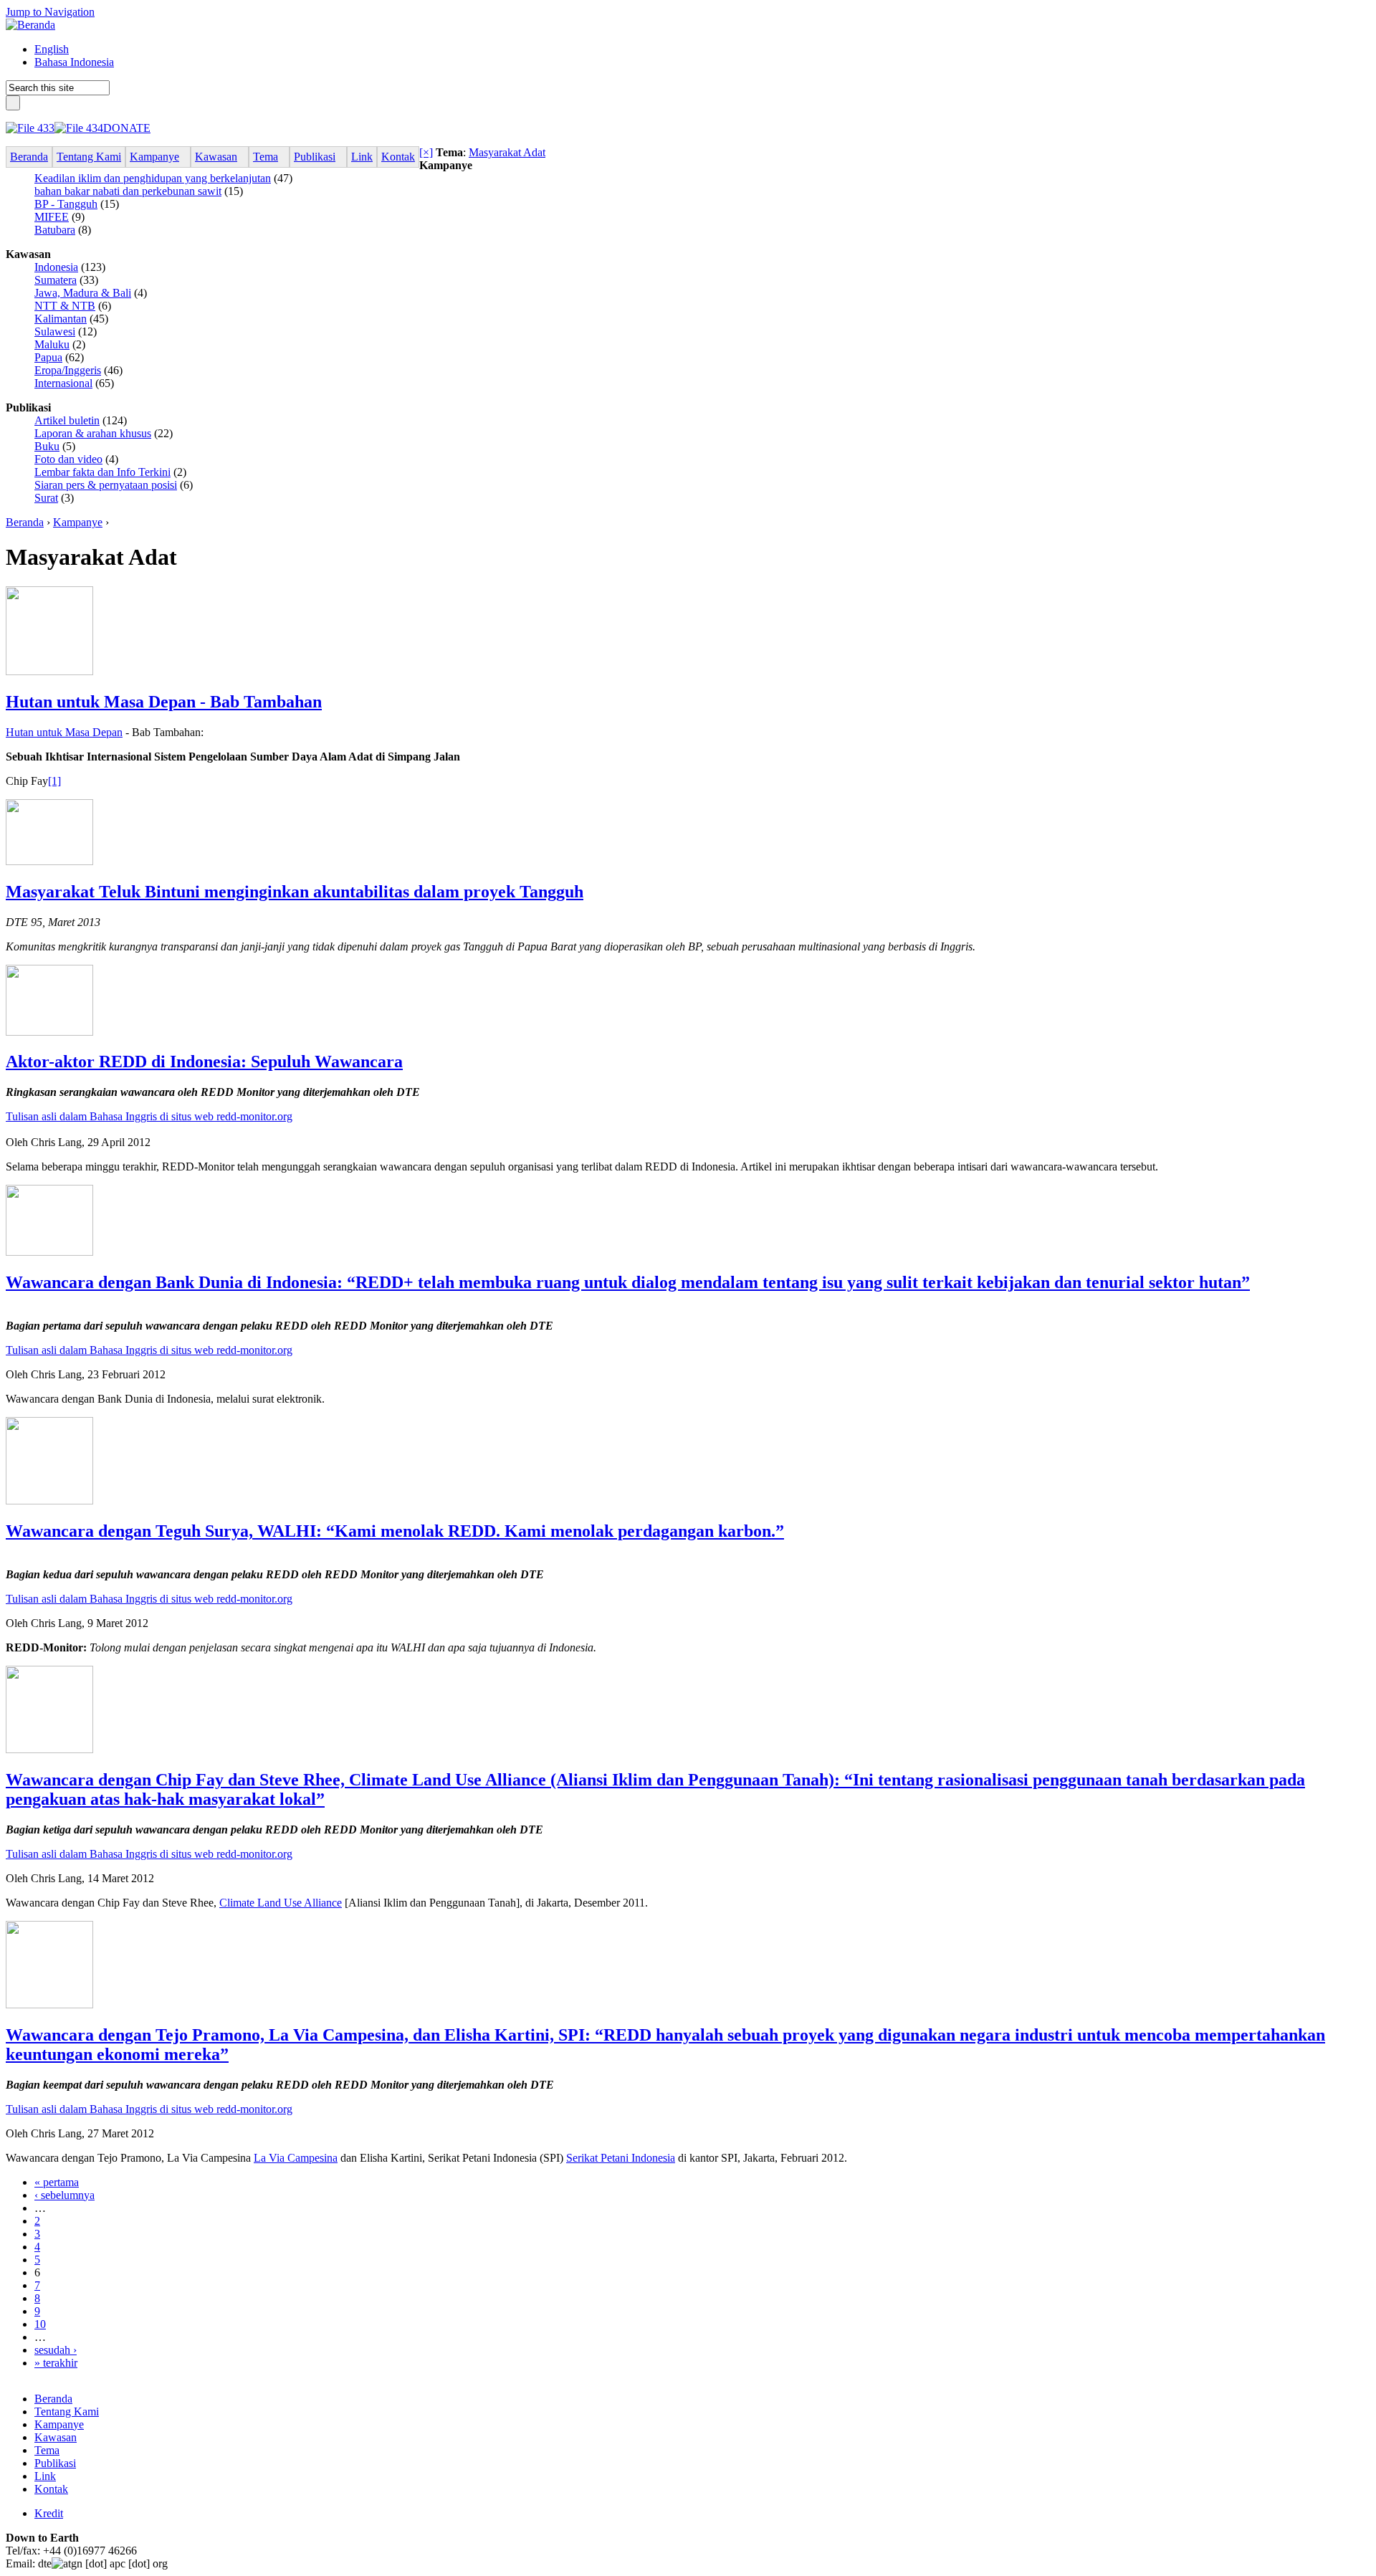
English (52, 49)
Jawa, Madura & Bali (83, 293)
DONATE (127, 128)
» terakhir (56, 2363)
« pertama (57, 2182)
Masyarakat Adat (507, 152)
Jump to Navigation (50, 12)
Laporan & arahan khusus (93, 433)
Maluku (52, 344)
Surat (46, 498)
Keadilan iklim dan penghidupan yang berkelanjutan (153, 178)
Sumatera (56, 280)
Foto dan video (68, 459)
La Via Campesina (296, 2158)
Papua (48, 357)
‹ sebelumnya (64, 2195)
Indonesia (56, 267)
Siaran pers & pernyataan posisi (106, 485)
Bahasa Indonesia (74, 62)
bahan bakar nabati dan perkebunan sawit (128, 191)
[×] (426, 152)
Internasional (63, 383)
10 (40, 2324)
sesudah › (56, 2350)
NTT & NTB (65, 306)
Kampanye (78, 522)
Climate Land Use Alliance (281, 1903)
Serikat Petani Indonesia (621, 2158)
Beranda (25, 522)
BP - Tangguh (66, 204)
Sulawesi (55, 331)
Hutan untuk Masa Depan (64, 732)
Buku (47, 446)
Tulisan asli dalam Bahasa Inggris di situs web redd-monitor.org (149, 1116)
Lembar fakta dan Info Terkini (102, 472)
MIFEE (52, 217)
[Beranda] (30, 25)
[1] (54, 781)
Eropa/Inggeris (68, 370)
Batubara (55, 230)
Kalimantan (61, 319)
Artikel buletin (67, 420)
